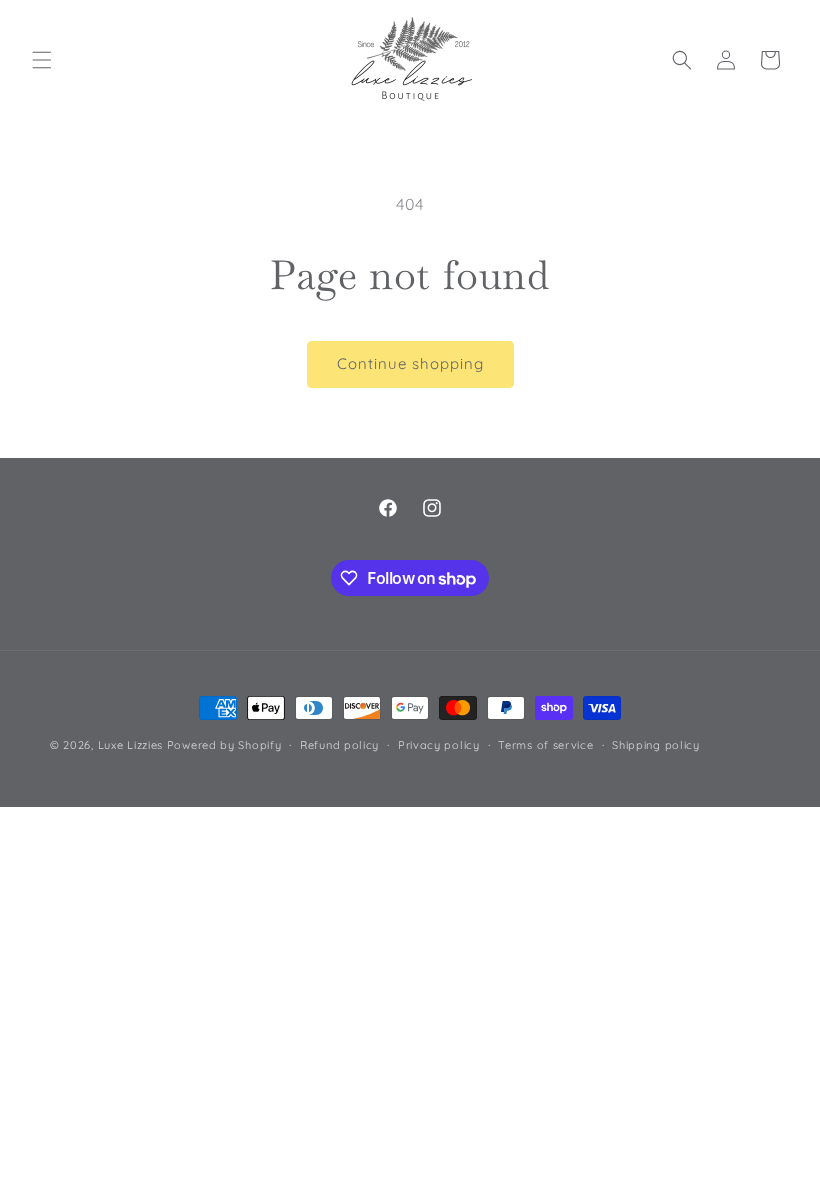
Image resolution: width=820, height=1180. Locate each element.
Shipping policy (656, 745)
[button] (42, 60)
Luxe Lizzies (130, 745)
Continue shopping (410, 363)
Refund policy (339, 745)
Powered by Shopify (224, 745)
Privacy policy (439, 745)
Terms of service (545, 745)
